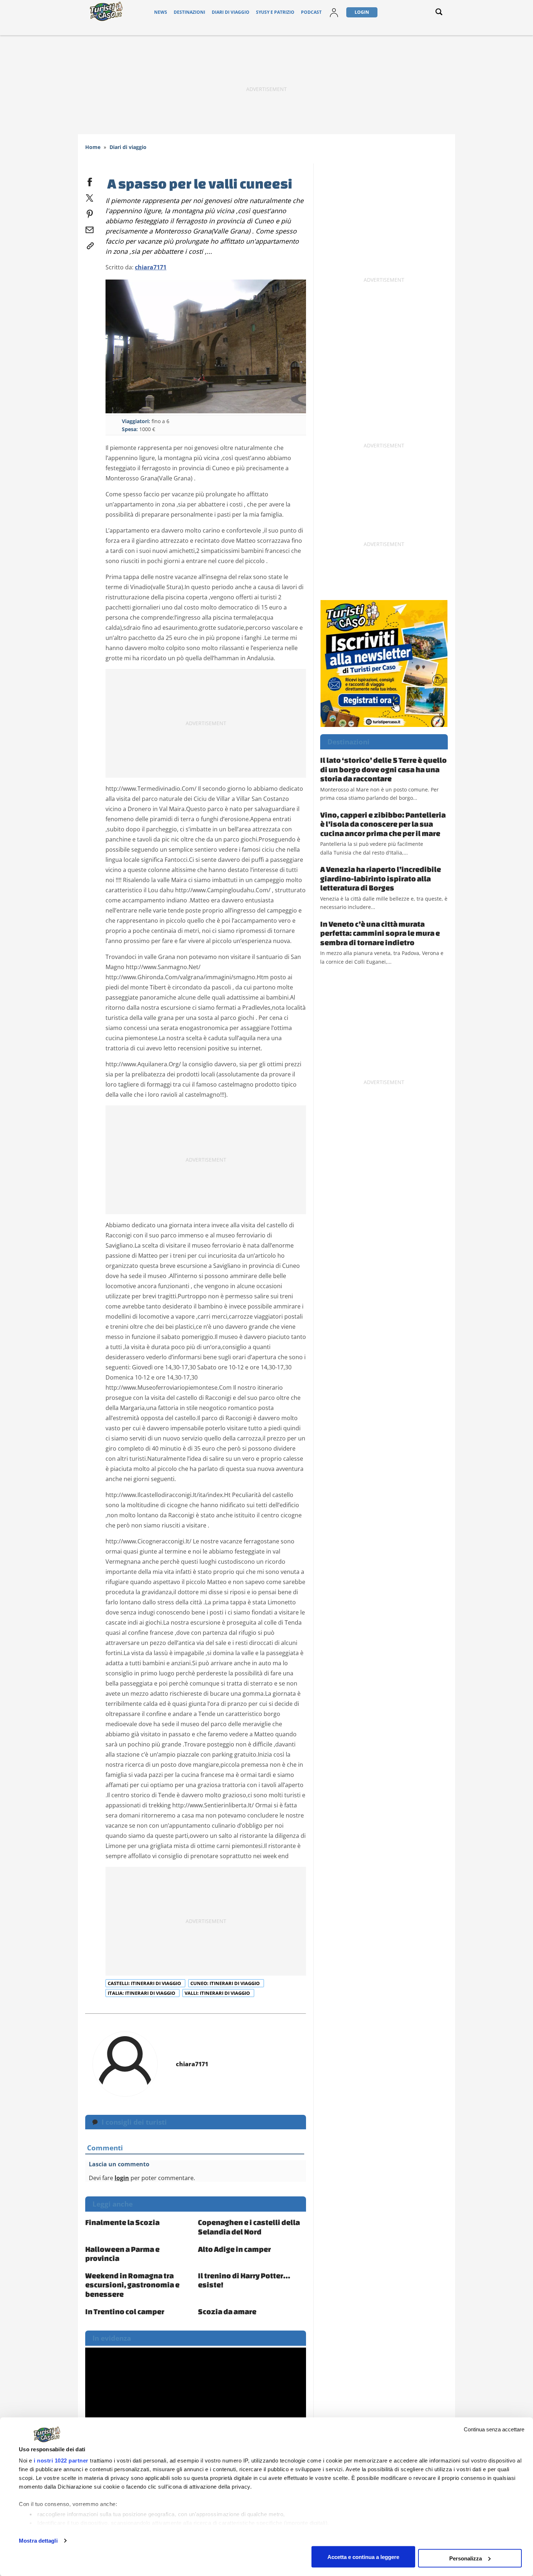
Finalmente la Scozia (122, 2222)
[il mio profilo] (334, 12)
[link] (90, 244)
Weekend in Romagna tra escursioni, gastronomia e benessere (132, 2285)
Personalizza (466, 2558)
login (122, 2178)
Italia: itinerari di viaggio (142, 1993)
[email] (90, 228)
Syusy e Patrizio (275, 12)
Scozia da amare (227, 2311)
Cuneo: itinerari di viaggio (226, 1983)
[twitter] (90, 197)
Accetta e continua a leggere (363, 2557)
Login (362, 12)
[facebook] (90, 181)
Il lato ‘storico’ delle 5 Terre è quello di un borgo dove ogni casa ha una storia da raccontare (383, 769)
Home (93, 147)
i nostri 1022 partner (61, 2461)
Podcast (311, 12)
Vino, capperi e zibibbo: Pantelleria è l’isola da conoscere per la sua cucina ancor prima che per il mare (383, 824)
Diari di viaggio (231, 12)
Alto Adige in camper (234, 2249)
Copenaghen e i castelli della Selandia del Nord (249, 2227)
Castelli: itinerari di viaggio (145, 1983)
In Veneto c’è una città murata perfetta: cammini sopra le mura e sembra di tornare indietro (380, 933)
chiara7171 (151, 267)
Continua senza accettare (494, 2429)
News (161, 12)
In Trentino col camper (125, 2311)
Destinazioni (189, 12)
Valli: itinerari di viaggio (218, 1993)
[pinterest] (90, 212)
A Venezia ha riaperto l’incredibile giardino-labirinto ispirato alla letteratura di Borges (381, 878)
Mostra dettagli (38, 2541)
